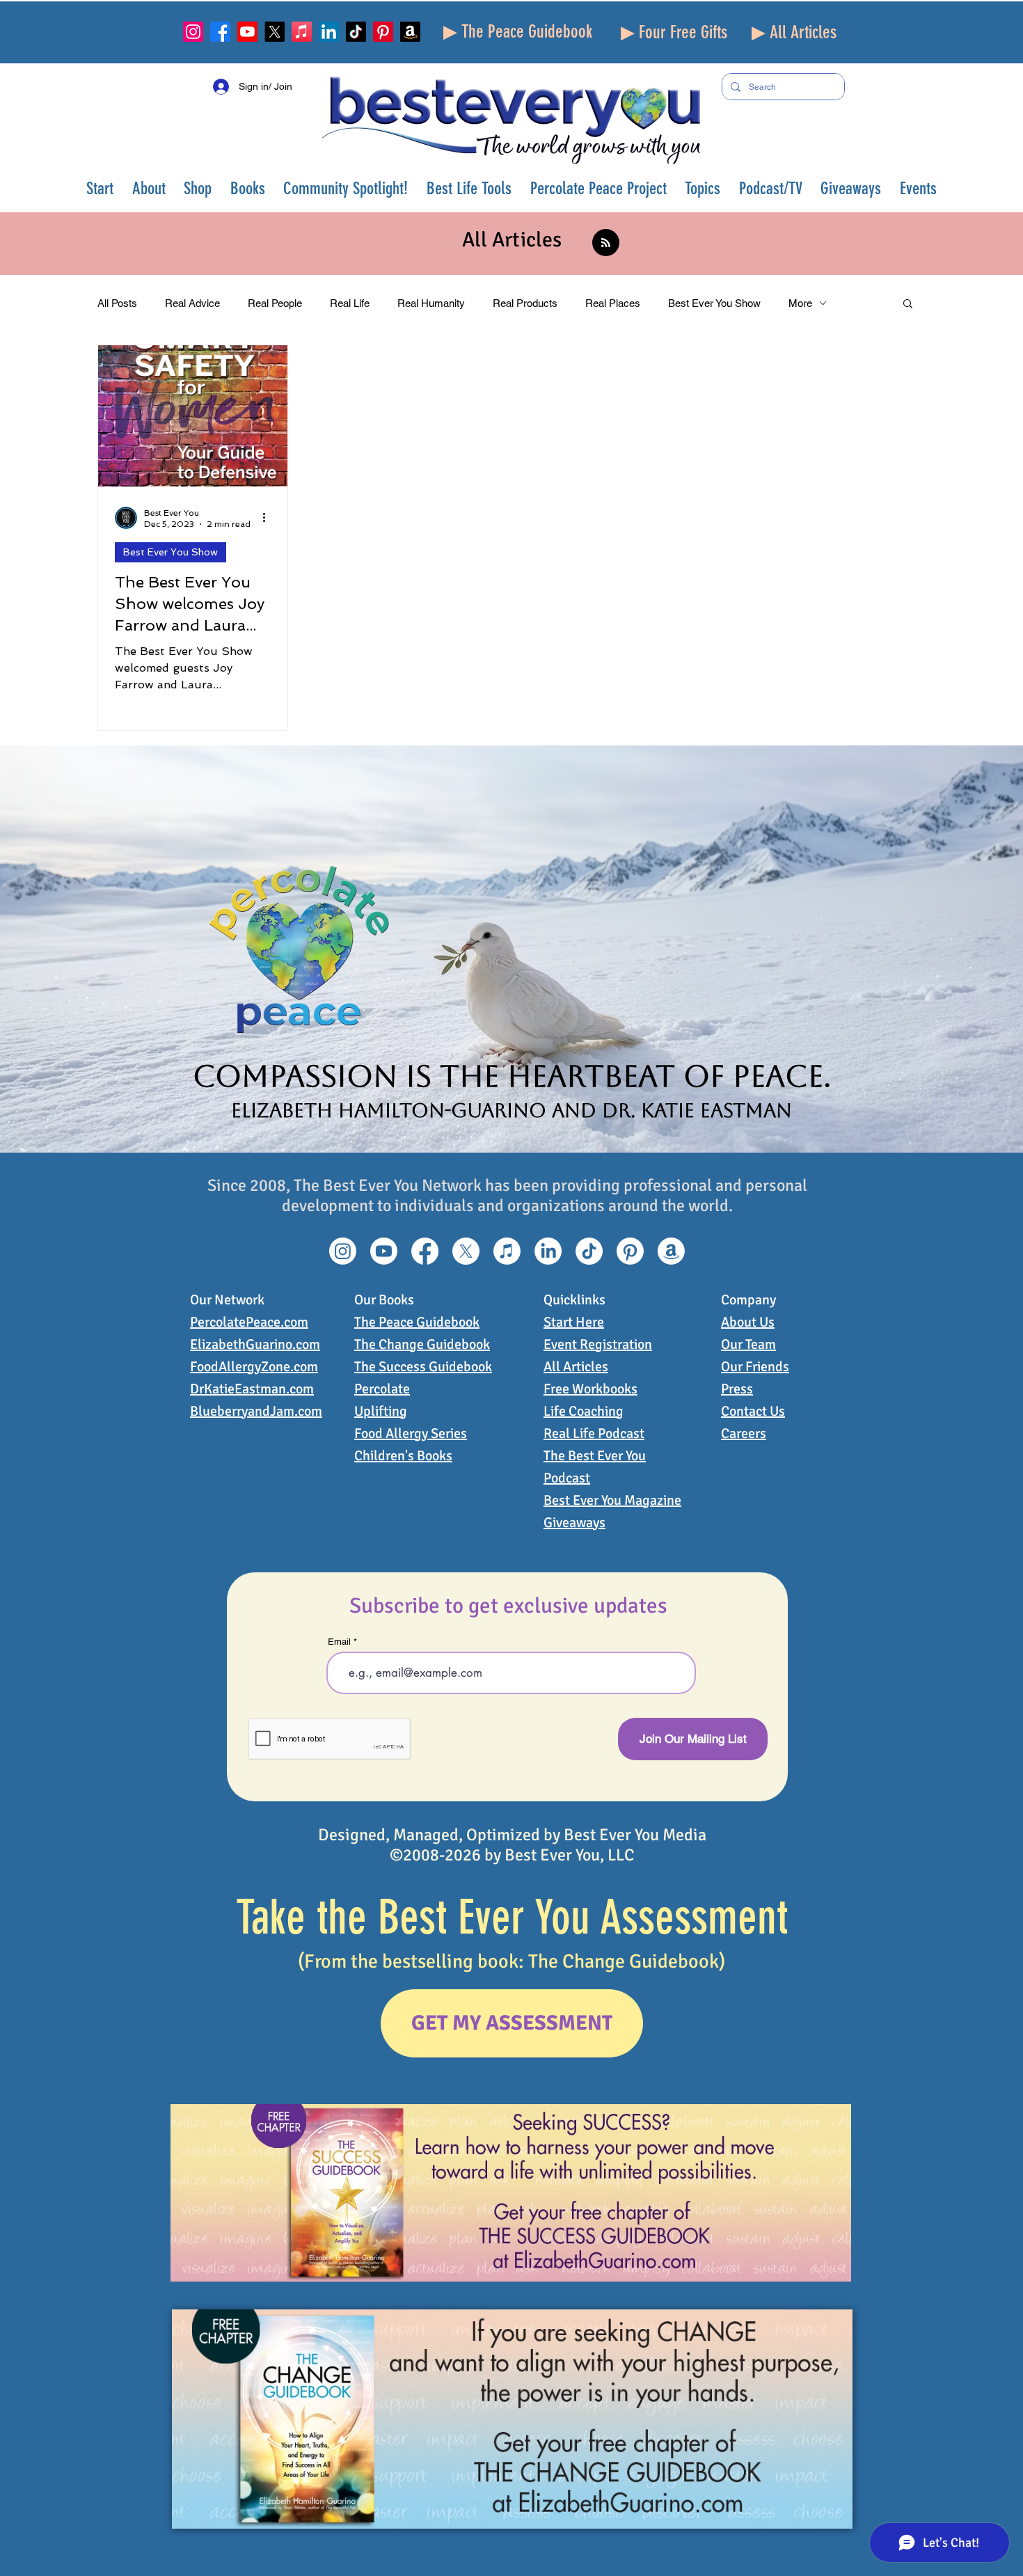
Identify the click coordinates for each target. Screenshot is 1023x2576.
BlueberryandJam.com (256, 1411)
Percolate (382, 1389)
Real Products (525, 303)
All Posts (117, 303)
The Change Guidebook (422, 1344)
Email (339, 1642)
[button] (149, 188)
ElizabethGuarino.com (255, 1344)
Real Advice (192, 303)
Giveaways (574, 1523)
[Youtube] (247, 32)
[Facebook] (220, 32)
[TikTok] (356, 32)
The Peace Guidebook (417, 1322)
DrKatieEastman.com (252, 1389)
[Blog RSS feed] (606, 243)
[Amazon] (410, 32)
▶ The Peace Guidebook (518, 32)
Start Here (574, 1322)
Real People (275, 303)
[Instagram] (193, 32)
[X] (275, 32)
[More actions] (269, 518)
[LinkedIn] (329, 32)
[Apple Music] (302, 32)
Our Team (748, 1344)
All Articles (576, 1367)
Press (737, 1389)
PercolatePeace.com (249, 1322)
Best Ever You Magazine (612, 1500)
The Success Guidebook (423, 1367)
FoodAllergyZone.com (254, 1367)
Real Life (350, 303)
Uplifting (381, 1411)
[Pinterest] (383, 32)
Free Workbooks (590, 1389)
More (800, 303)
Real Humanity (431, 303)
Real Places (613, 303)
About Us (748, 1322)
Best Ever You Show (714, 303)
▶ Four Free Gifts (674, 32)
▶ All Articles (794, 32)
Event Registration (598, 1344)
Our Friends (755, 1367)
